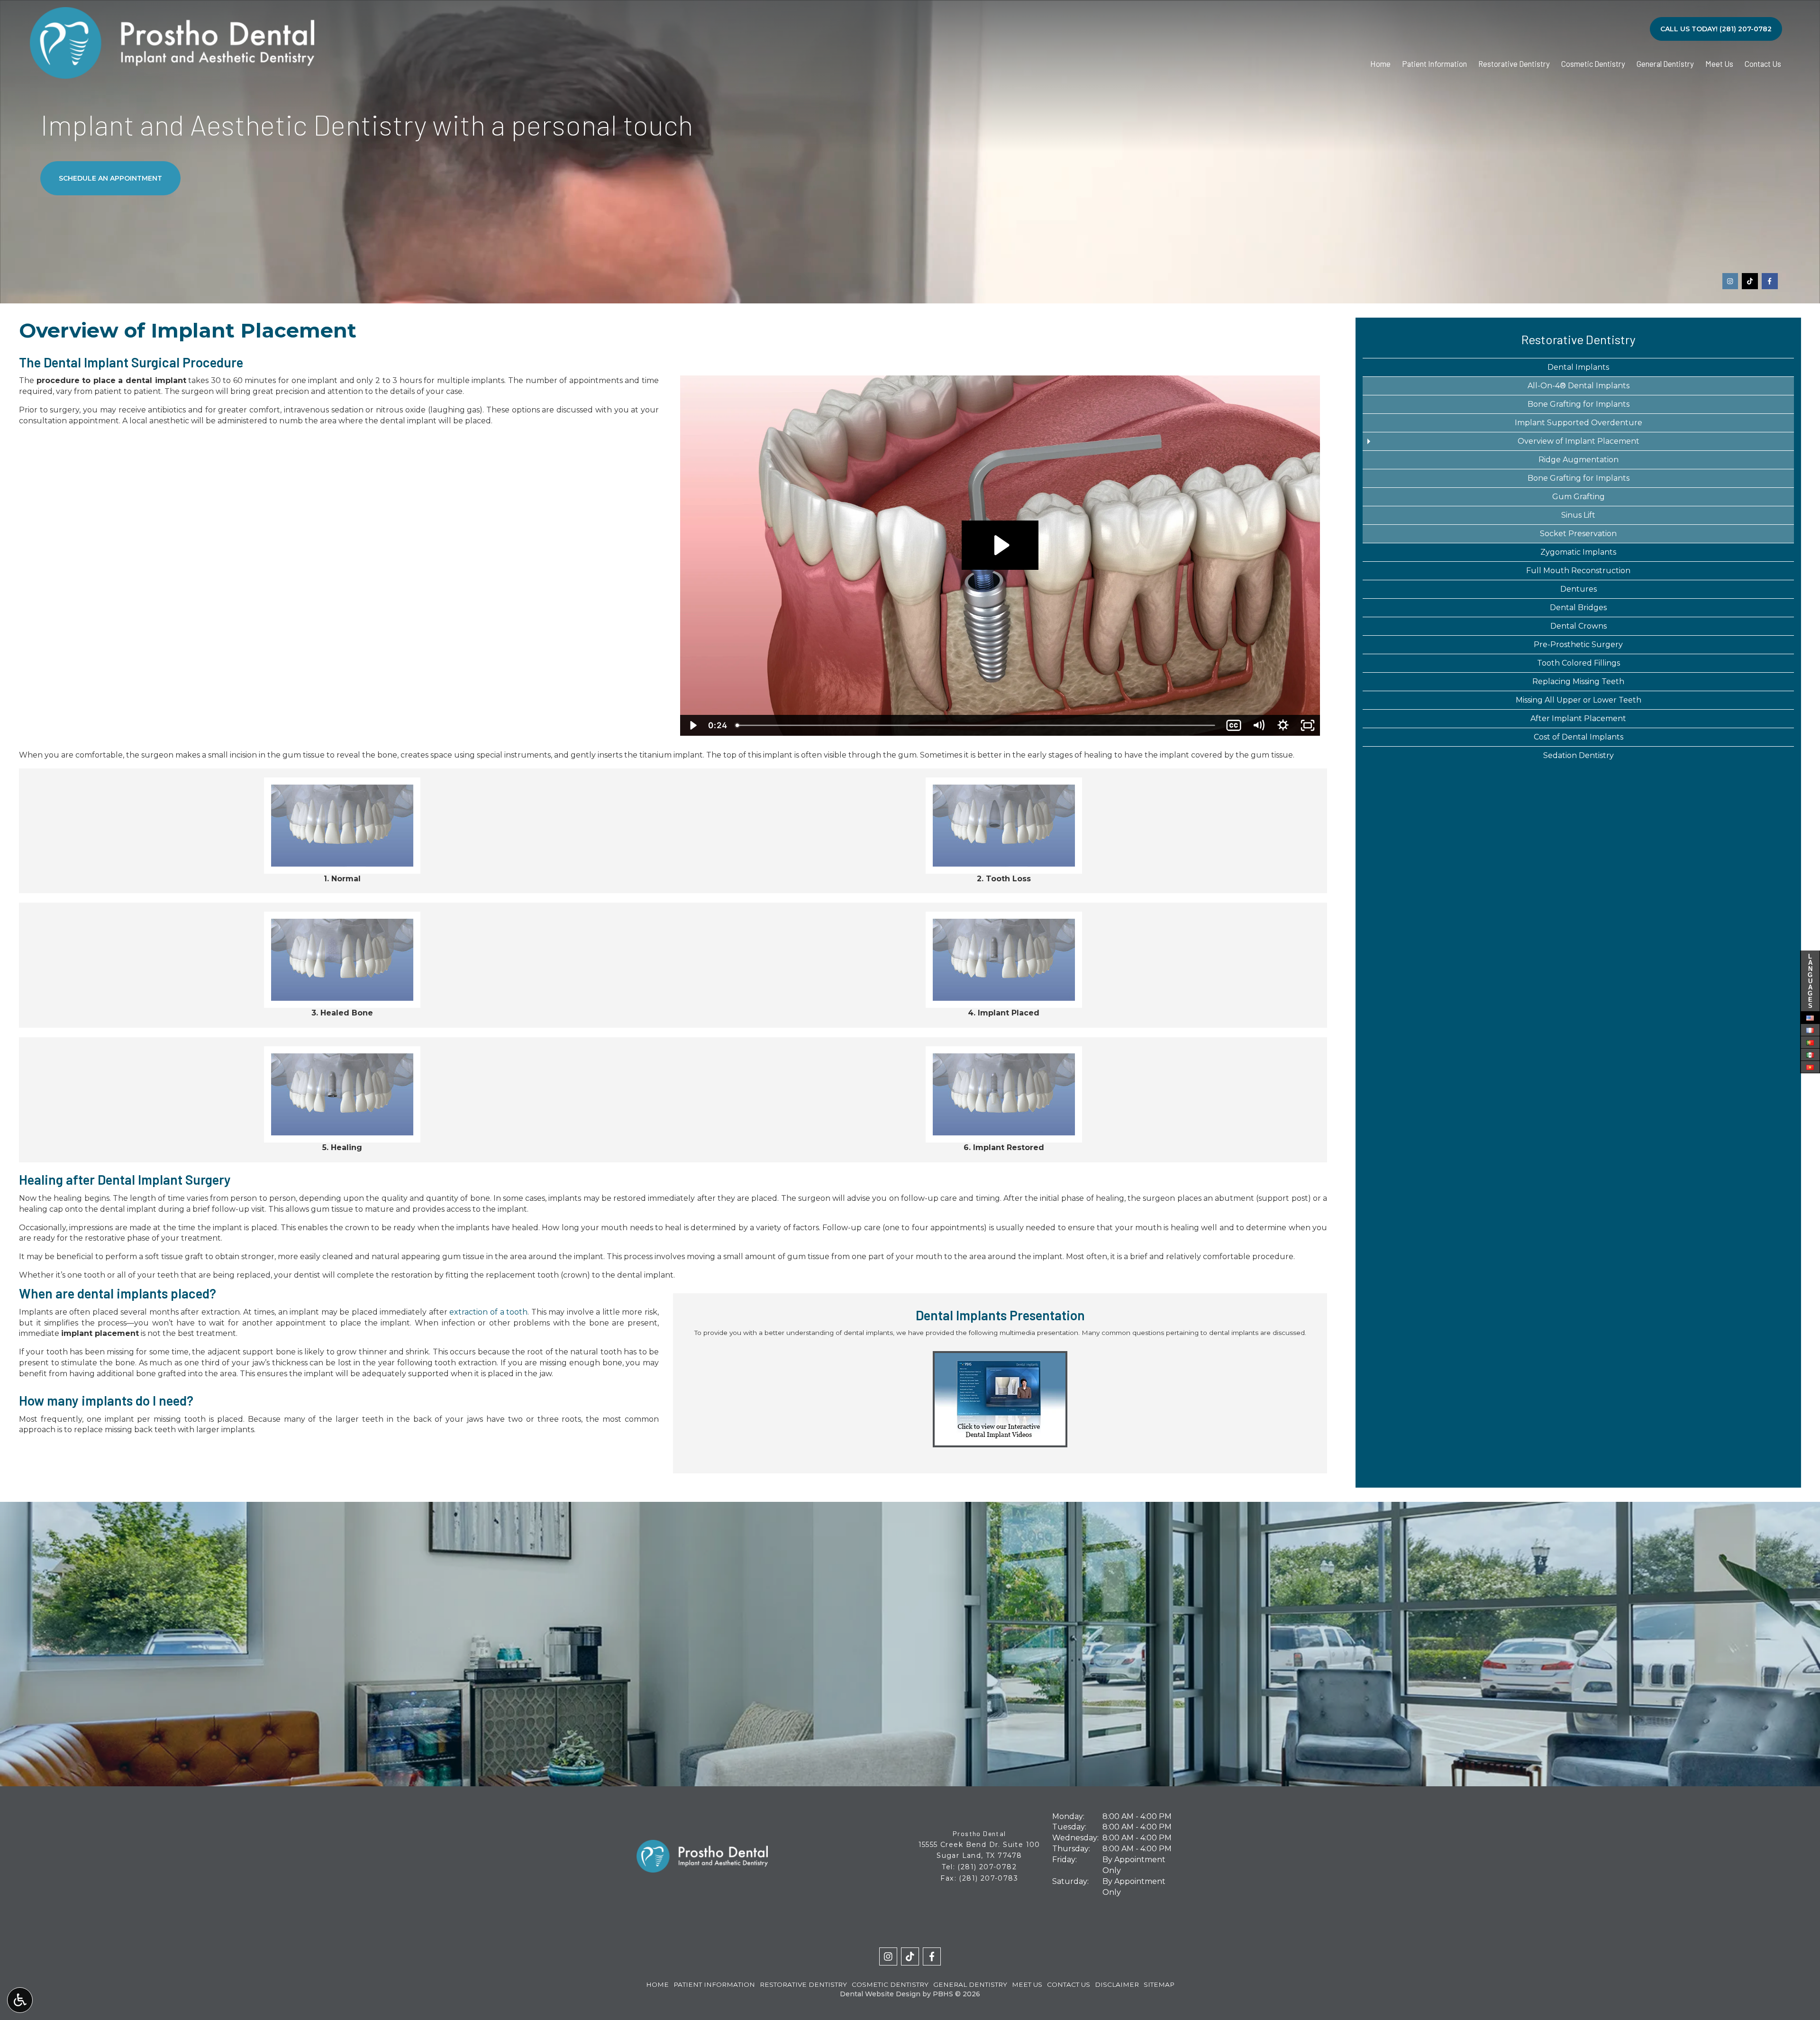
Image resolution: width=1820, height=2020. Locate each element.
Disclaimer (1117, 1984)
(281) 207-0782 (987, 1867)
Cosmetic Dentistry (1593, 64)
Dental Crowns (1579, 626)
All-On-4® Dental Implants (1579, 386)
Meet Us (1719, 64)
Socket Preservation (1578, 534)
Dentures (1579, 589)
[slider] (976, 725)
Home (1380, 64)
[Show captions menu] (1234, 725)
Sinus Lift (1578, 515)
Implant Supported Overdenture (1579, 423)
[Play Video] (692, 725)
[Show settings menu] (1283, 725)
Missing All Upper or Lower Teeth (1579, 700)
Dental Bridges (1578, 608)
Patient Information (1434, 64)
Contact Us (1763, 64)
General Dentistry (1665, 64)
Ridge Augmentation (1579, 460)
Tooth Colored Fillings (1579, 663)
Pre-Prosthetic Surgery (1578, 644)
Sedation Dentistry (1579, 755)
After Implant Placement (1578, 718)
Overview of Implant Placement (1579, 441)
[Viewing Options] (20, 2000)
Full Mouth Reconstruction (1578, 571)
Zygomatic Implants (1578, 552)
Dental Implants (1578, 367)
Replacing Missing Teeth (1578, 681)
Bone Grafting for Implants (1579, 404)
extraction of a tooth (488, 1312)
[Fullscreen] (1308, 725)
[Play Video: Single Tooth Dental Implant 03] (1000, 545)
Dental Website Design (880, 1994)
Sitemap (1159, 1984)
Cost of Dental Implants (1579, 737)
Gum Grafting (1579, 497)
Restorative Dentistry (1514, 64)
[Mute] (1258, 725)
